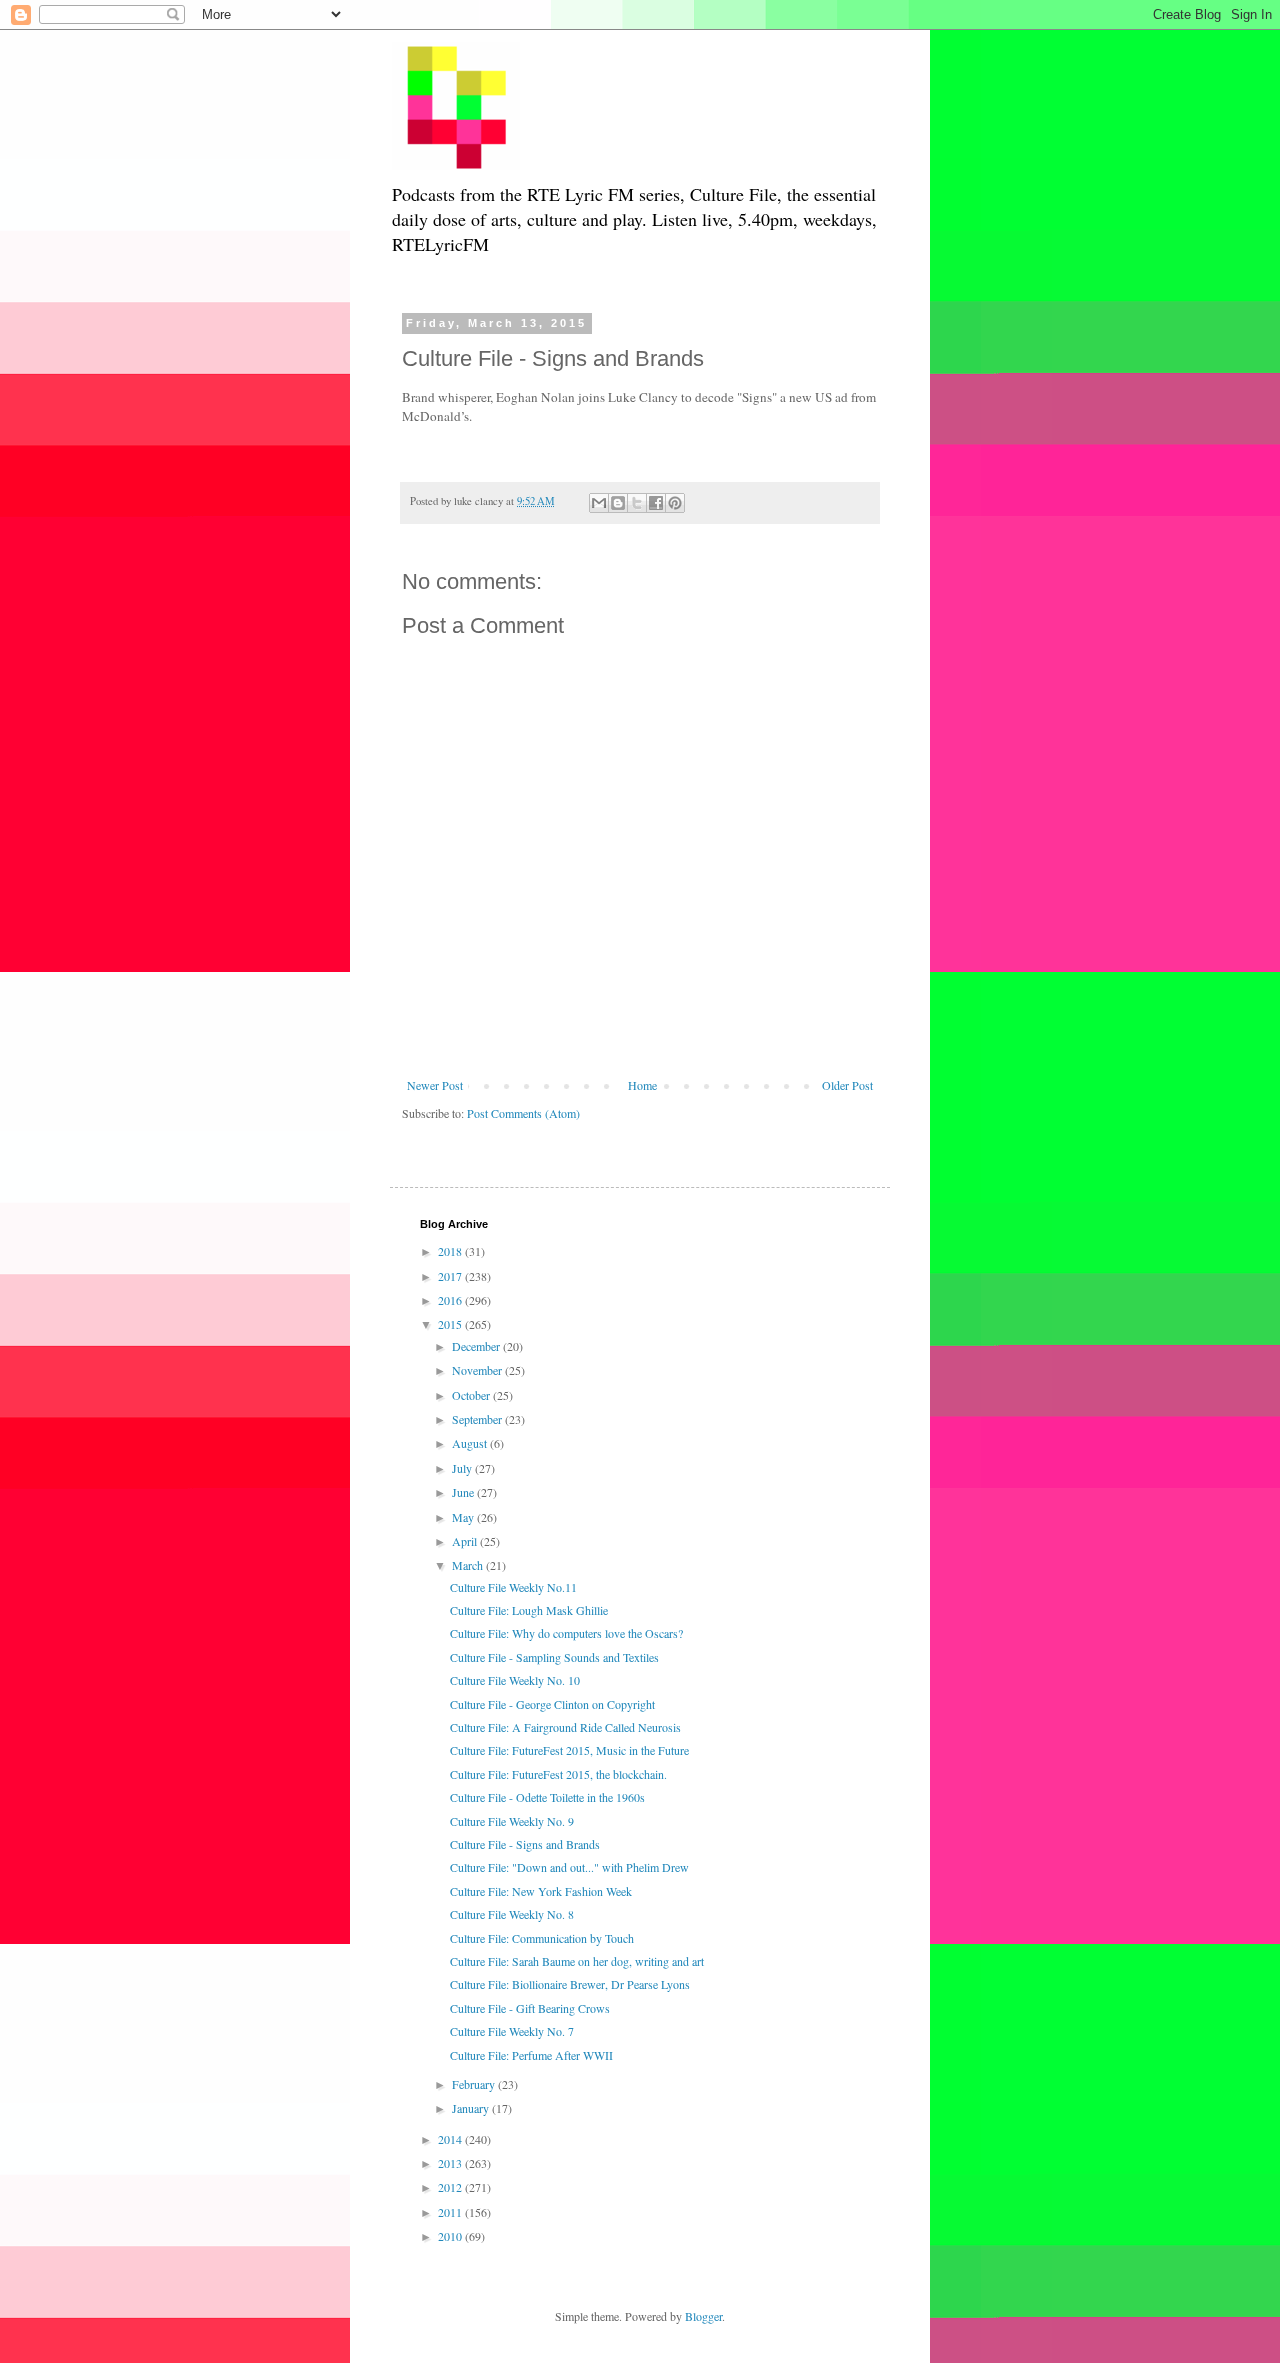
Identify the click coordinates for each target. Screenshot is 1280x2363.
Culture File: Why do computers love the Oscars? (566, 1633)
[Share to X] (637, 503)
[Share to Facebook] (656, 503)
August (471, 1443)
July (463, 1468)
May (464, 1517)
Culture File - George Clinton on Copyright (552, 1704)
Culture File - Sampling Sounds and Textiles (554, 1657)
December (477, 1346)
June (464, 1492)
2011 (451, 2212)
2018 (451, 1251)
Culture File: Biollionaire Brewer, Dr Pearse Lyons (570, 1984)
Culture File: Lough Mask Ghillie (529, 1610)
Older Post (847, 1085)
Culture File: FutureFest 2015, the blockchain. (558, 1774)
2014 (451, 2139)
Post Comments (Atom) (523, 1113)
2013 (451, 2163)
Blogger (703, 2316)
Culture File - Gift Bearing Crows (530, 2008)
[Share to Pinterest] (675, 503)
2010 (451, 2236)
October (472, 1395)
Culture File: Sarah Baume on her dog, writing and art (577, 1961)
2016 (451, 1300)
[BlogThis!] (618, 503)
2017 (451, 1276)
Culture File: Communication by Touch (542, 1938)
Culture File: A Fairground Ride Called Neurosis (565, 1727)
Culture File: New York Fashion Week (541, 1891)
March (469, 1565)
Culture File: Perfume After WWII (531, 2055)
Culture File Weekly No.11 (513, 1587)
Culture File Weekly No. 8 (512, 1914)
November (478, 1370)
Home (642, 1085)
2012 (451, 2187)
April (466, 1541)
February (475, 2084)
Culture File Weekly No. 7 (512, 2031)
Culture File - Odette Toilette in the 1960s (547, 1797)
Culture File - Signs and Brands (525, 1844)
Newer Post (435, 1085)
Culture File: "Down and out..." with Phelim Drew (569, 1867)
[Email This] (599, 503)
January (472, 2108)
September (478, 1419)
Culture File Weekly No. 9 (512, 1821)
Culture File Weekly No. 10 (515, 1680)
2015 (451, 1324)
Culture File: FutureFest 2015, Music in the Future (569, 1750)
